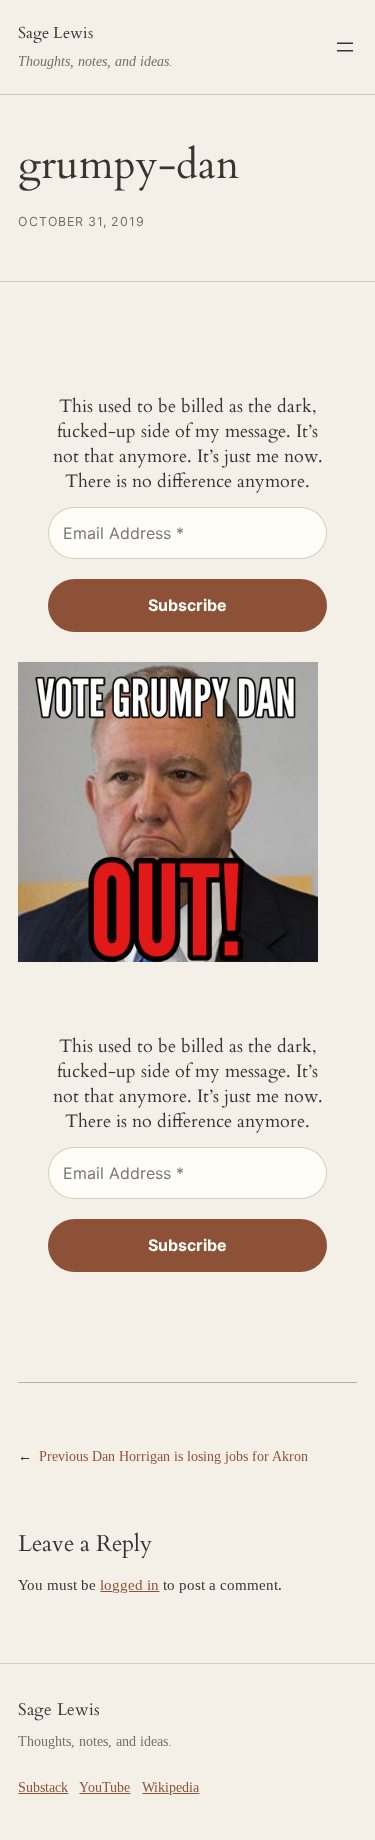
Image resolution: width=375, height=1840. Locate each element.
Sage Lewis (55, 33)
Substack (43, 1787)
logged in (129, 1585)
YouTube (104, 1787)
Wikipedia (170, 1787)
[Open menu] (345, 47)
